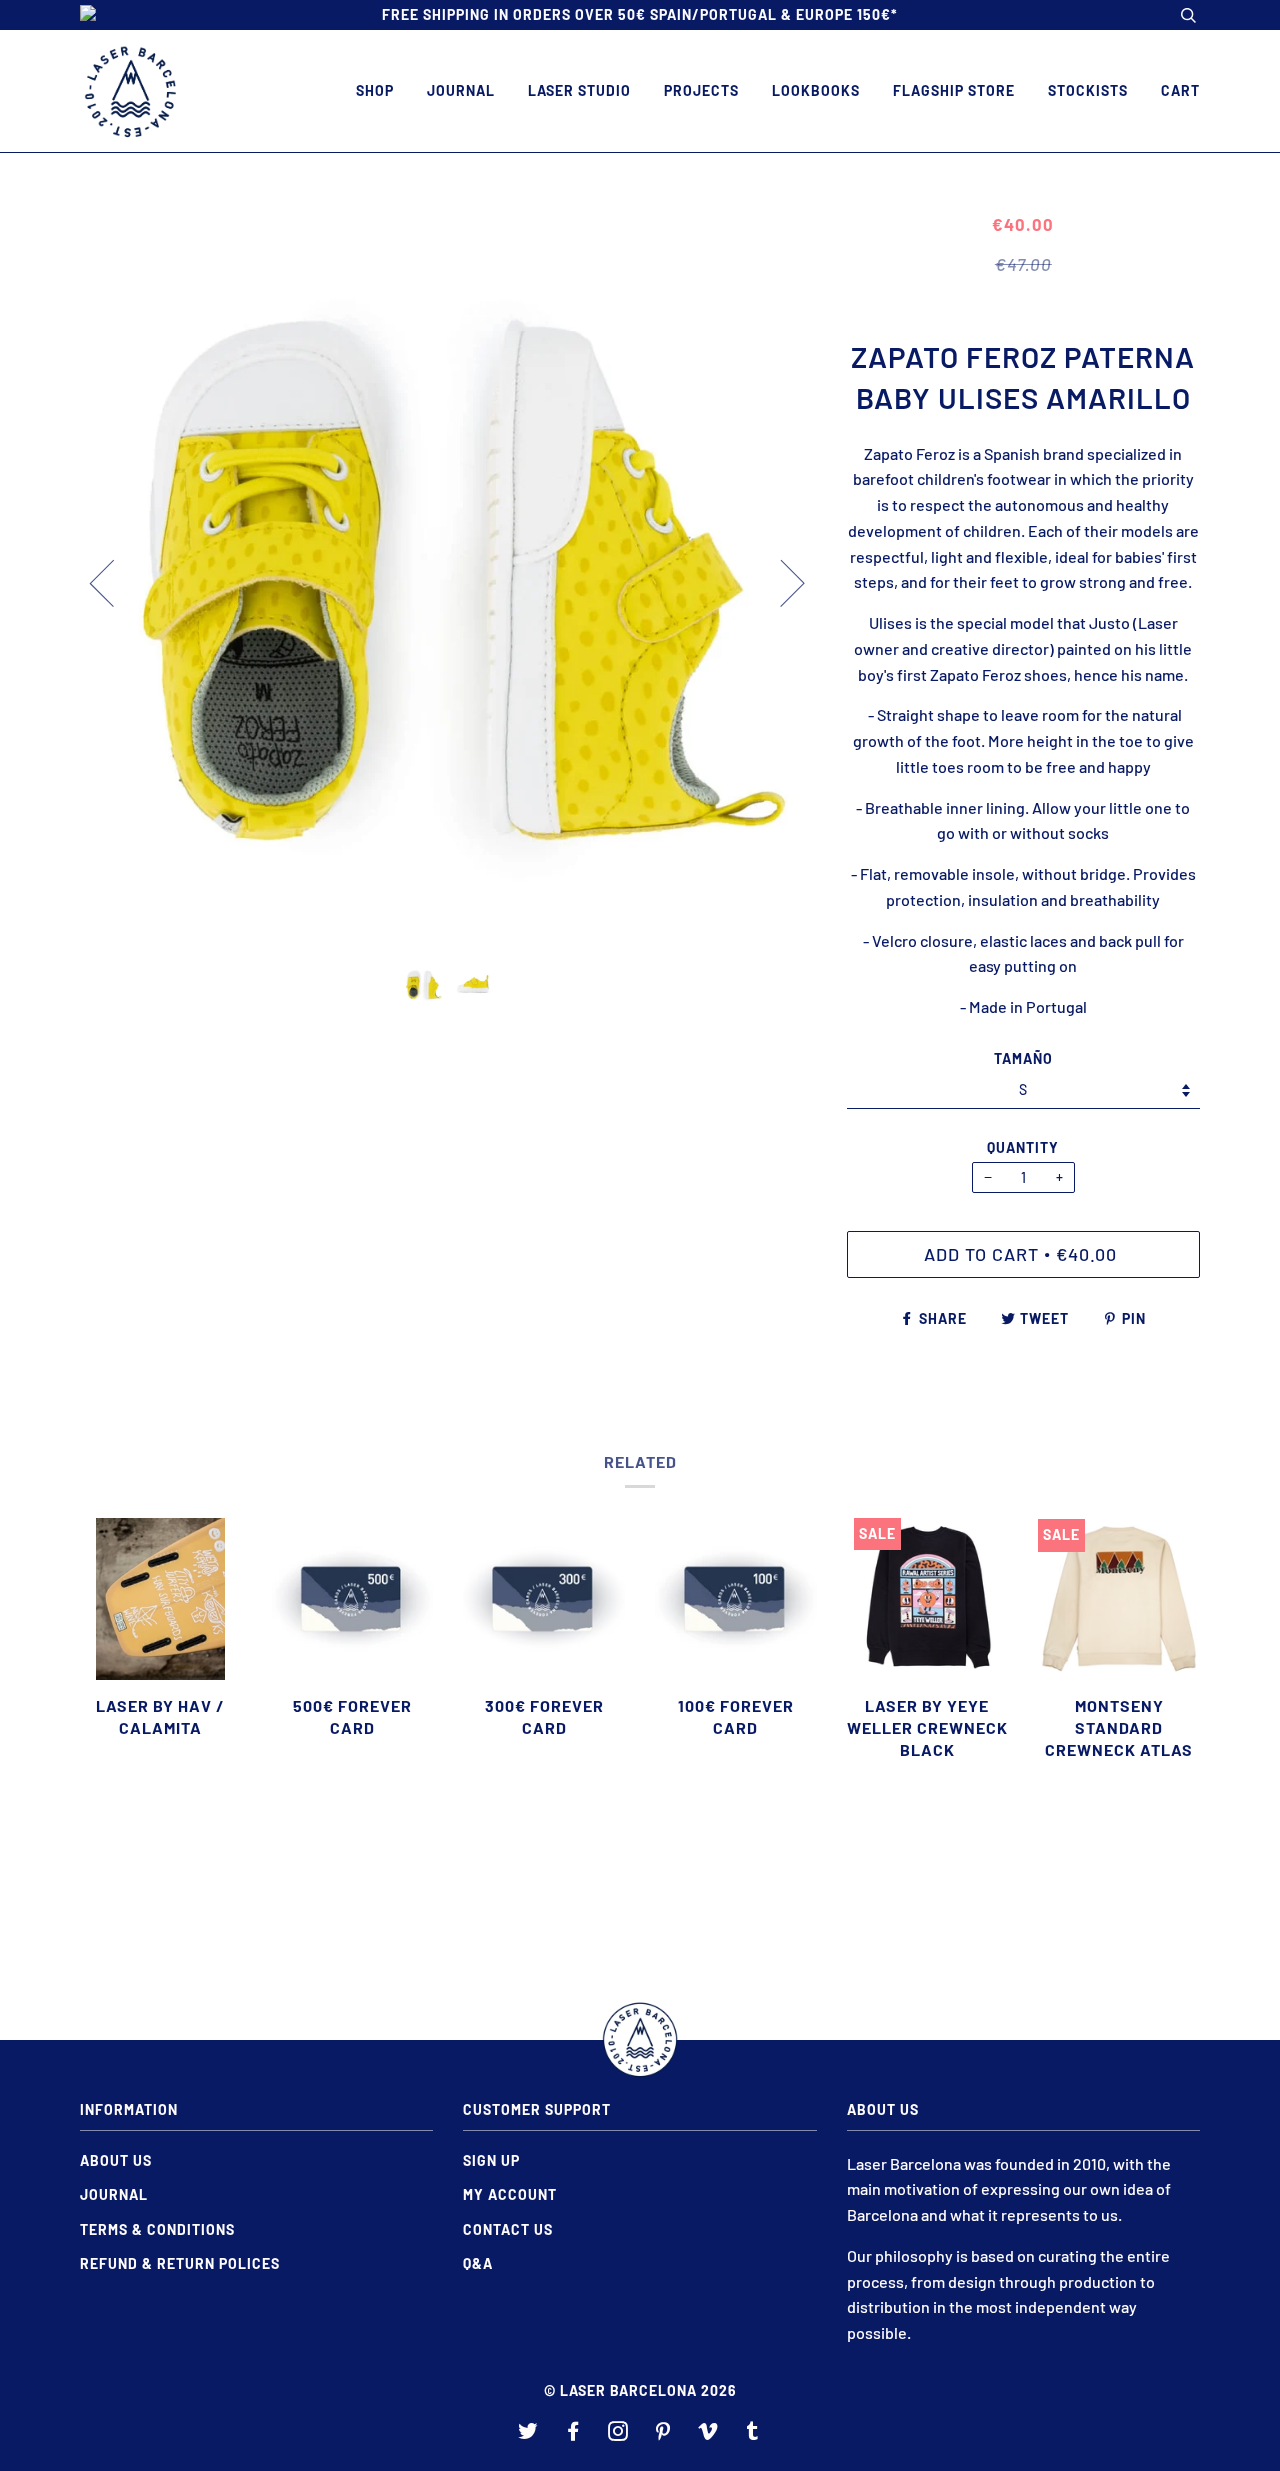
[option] (448, 581)
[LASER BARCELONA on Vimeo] (708, 2433)
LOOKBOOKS (816, 90)
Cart (1180, 90)
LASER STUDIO (579, 90)
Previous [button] (114, 582)
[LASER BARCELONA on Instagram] (618, 2433)
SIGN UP (491, 2160)
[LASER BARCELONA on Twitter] (528, 2433)
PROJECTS (701, 90)
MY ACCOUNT (510, 2194)
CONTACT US (508, 2229)
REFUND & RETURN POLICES (180, 2263)
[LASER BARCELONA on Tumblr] (753, 2433)
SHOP (375, 90)
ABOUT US (116, 2160)
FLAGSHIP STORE (954, 90)
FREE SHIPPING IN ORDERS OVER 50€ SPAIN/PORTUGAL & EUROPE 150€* (640, 14)
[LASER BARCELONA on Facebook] (573, 2433)
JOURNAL (461, 90)
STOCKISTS (1088, 90)
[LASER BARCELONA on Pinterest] (663, 2433)
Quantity (1023, 1147)
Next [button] (780, 582)
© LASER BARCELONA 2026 (640, 2390)
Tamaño (1023, 1058)
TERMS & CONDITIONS (157, 2229)
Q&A (478, 2263)
